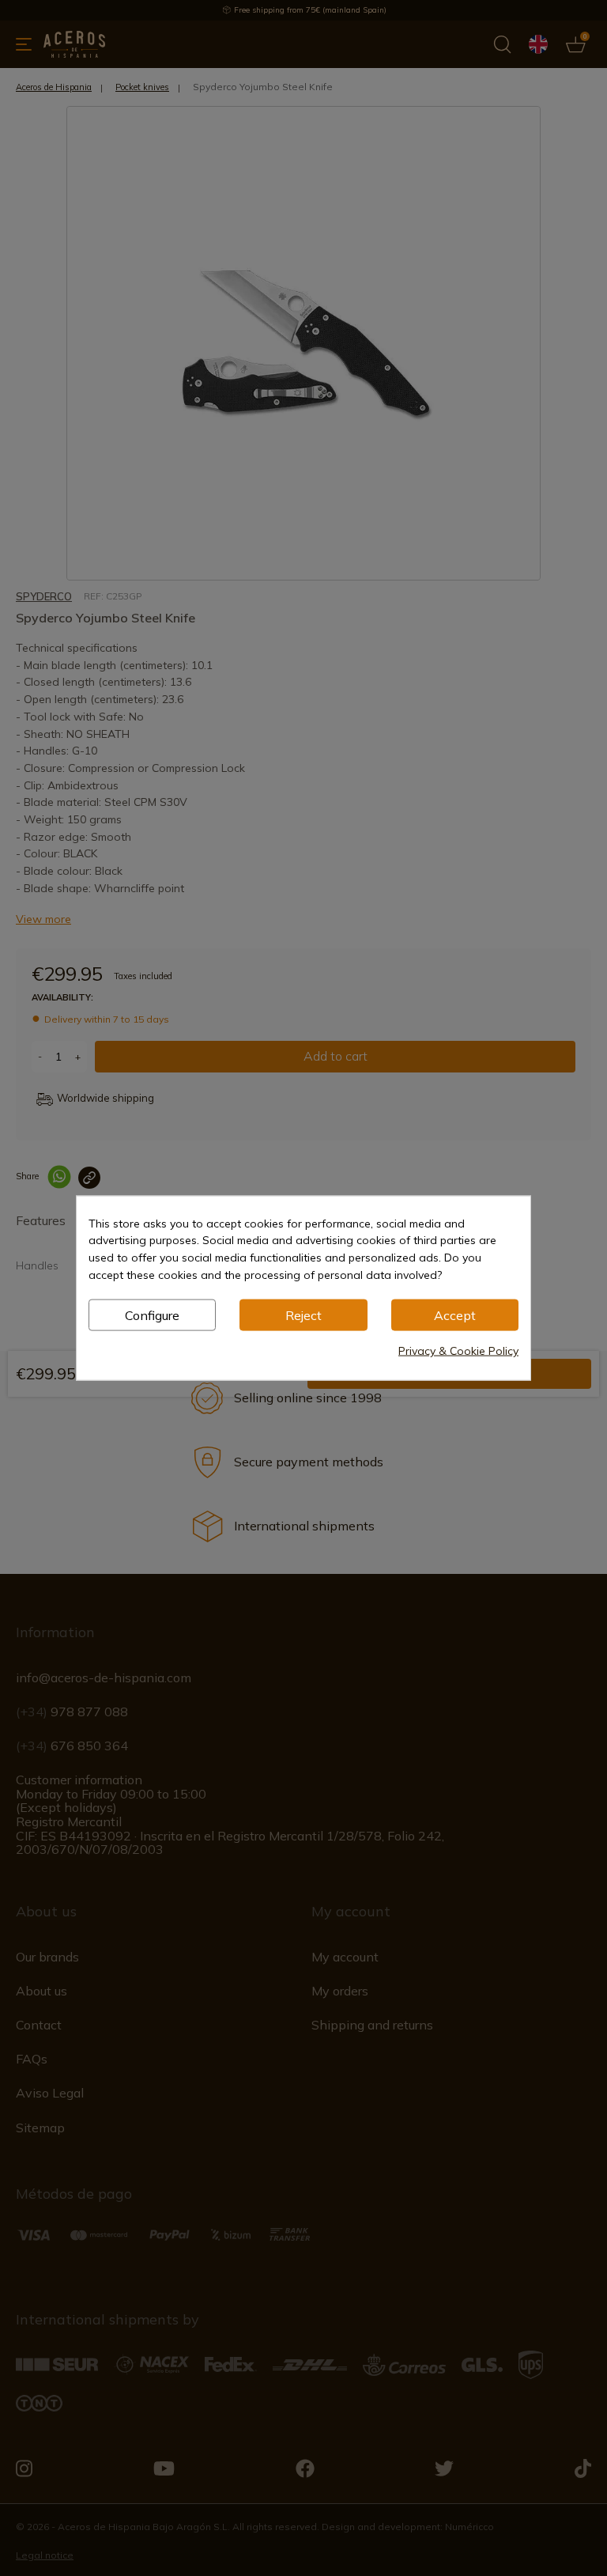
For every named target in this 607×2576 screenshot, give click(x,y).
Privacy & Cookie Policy (458, 1351)
